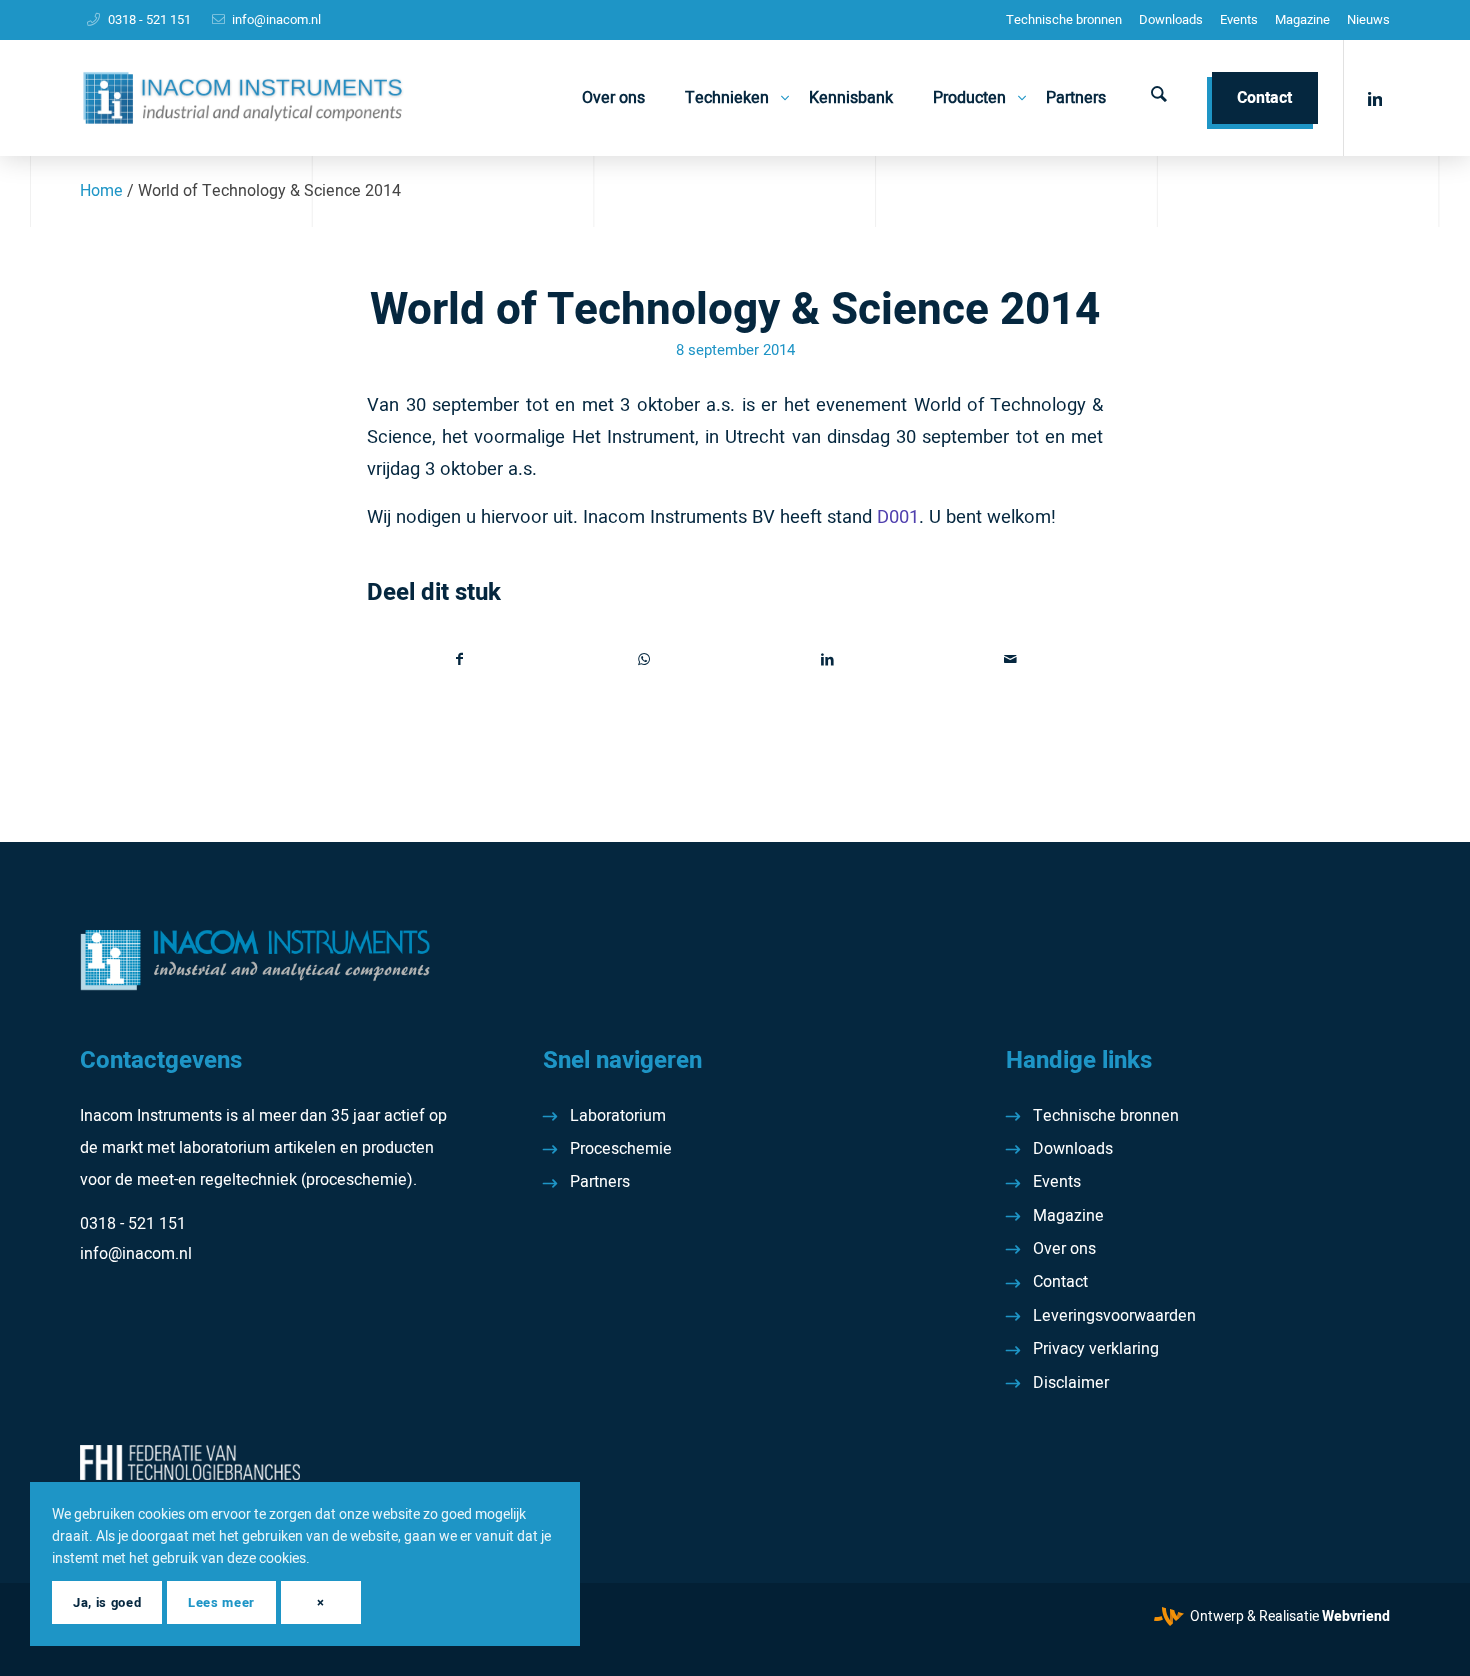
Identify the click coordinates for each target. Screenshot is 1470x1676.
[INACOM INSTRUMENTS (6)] (245, 98)
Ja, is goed (107, 1602)
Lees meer (221, 1602)
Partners (600, 1182)
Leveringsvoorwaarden (1114, 1316)
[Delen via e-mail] (1011, 659)
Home (101, 191)
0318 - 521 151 (149, 19)
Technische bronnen (1064, 19)
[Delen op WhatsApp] (644, 659)
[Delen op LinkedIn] (827, 659)
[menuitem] (1064, 20)
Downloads (1171, 19)
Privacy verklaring (1096, 1349)
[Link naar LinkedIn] (1375, 97)
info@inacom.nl (276, 19)
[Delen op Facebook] (460, 659)
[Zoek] (1159, 98)
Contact (1060, 1282)
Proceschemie (621, 1149)
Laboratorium (618, 1116)
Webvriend (1356, 1616)
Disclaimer (1071, 1383)
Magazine (1302, 19)
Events (1239, 19)
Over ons (1064, 1249)
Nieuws (1368, 19)
